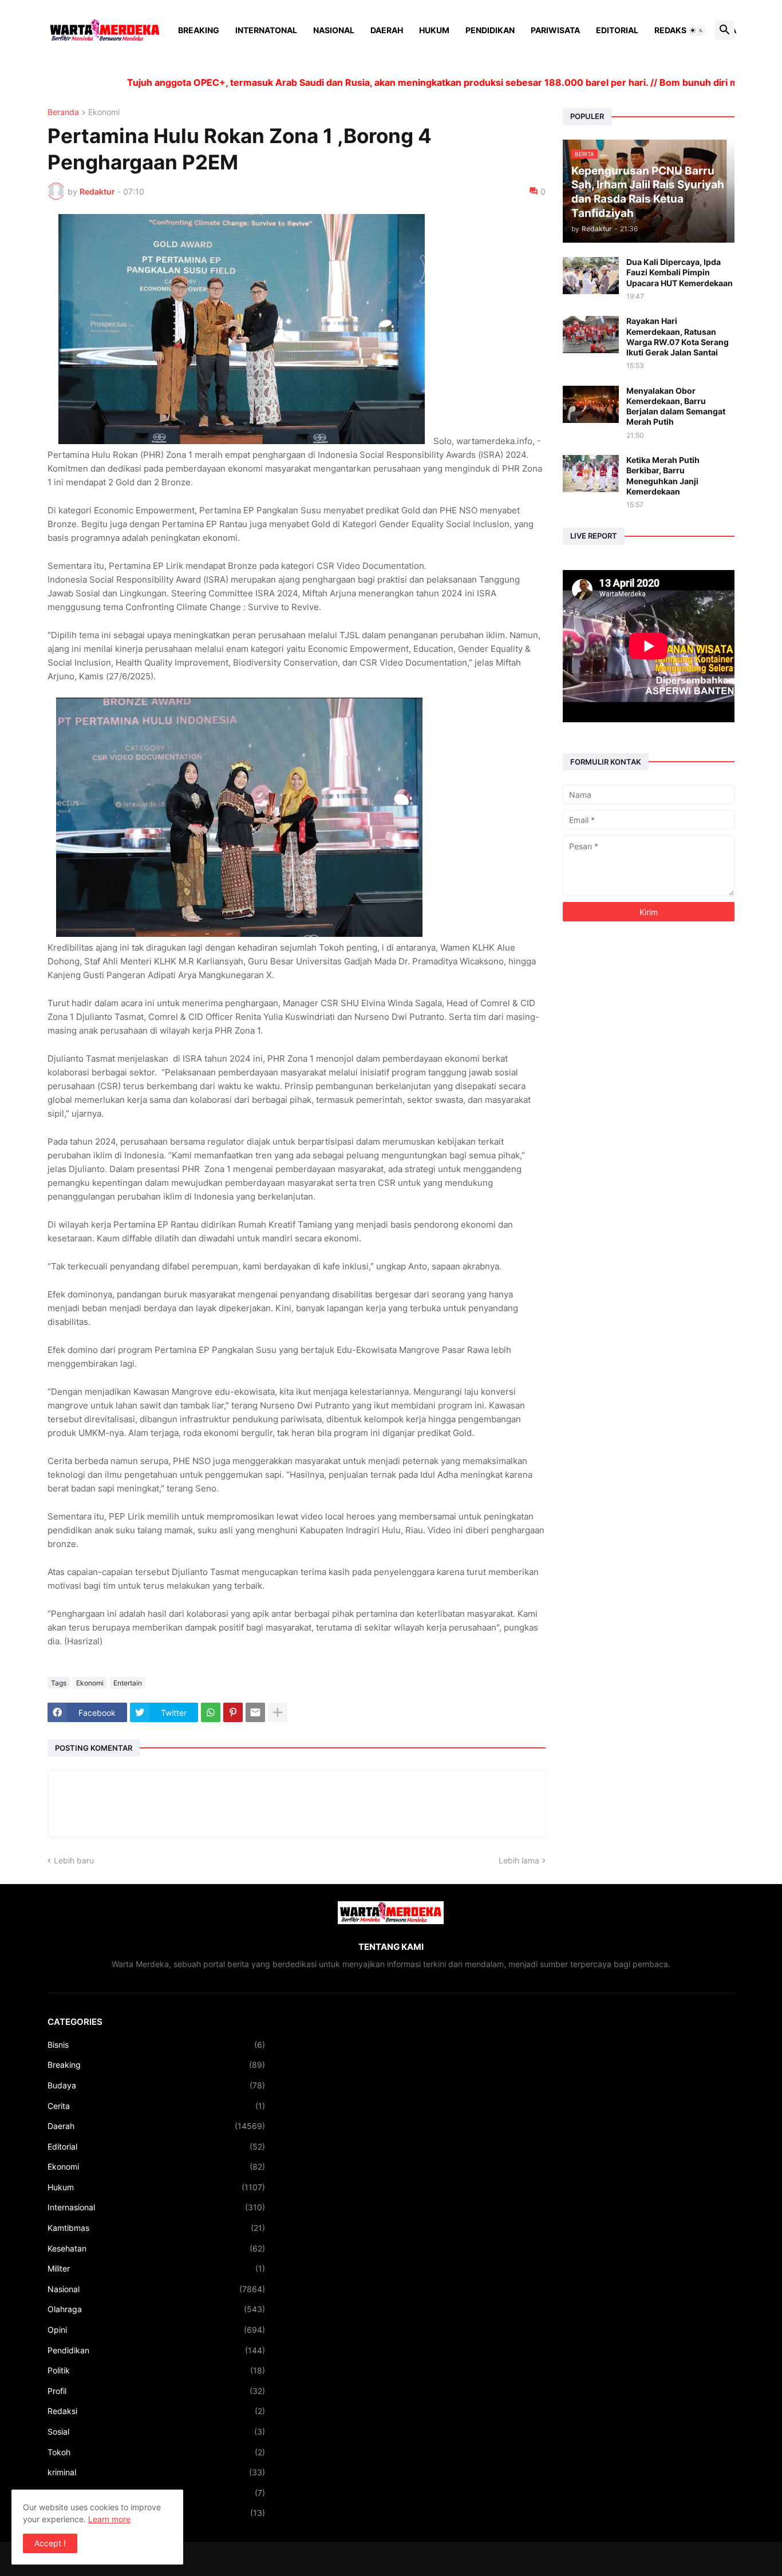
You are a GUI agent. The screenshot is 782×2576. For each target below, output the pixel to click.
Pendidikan (490, 30)
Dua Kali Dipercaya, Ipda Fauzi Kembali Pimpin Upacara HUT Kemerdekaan (680, 272)
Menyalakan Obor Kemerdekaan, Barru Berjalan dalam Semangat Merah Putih (676, 406)
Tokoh (156, 2452)
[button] (697, 30)
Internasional (156, 2207)
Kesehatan (156, 2248)
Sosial (156, 2431)
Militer (156, 2268)
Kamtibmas (156, 2228)
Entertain (128, 1683)
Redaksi (672, 30)
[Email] (255, 1712)
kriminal (156, 2472)
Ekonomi (104, 112)
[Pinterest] (233, 1712)
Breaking (199, 30)
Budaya (156, 2085)
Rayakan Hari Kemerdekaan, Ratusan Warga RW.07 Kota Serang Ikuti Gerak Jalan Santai (678, 337)
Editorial (617, 30)
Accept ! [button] (50, 2543)
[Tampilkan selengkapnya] (278, 1712)
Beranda (63, 112)
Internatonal (266, 30)
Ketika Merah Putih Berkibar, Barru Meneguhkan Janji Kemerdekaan (663, 476)
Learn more (109, 2519)
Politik (156, 2370)
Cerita (156, 2106)
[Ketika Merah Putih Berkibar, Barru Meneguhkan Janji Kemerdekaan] (591, 474)
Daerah (387, 30)
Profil (156, 2391)
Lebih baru (74, 1860)
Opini (156, 2330)
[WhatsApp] (211, 1712)
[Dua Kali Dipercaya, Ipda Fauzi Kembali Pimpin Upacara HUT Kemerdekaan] (591, 276)
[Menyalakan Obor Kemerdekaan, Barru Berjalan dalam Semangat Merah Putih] (591, 404)
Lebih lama (519, 1860)
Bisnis (156, 2045)
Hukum (434, 30)
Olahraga (156, 2309)
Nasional (334, 30)
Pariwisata (555, 30)
